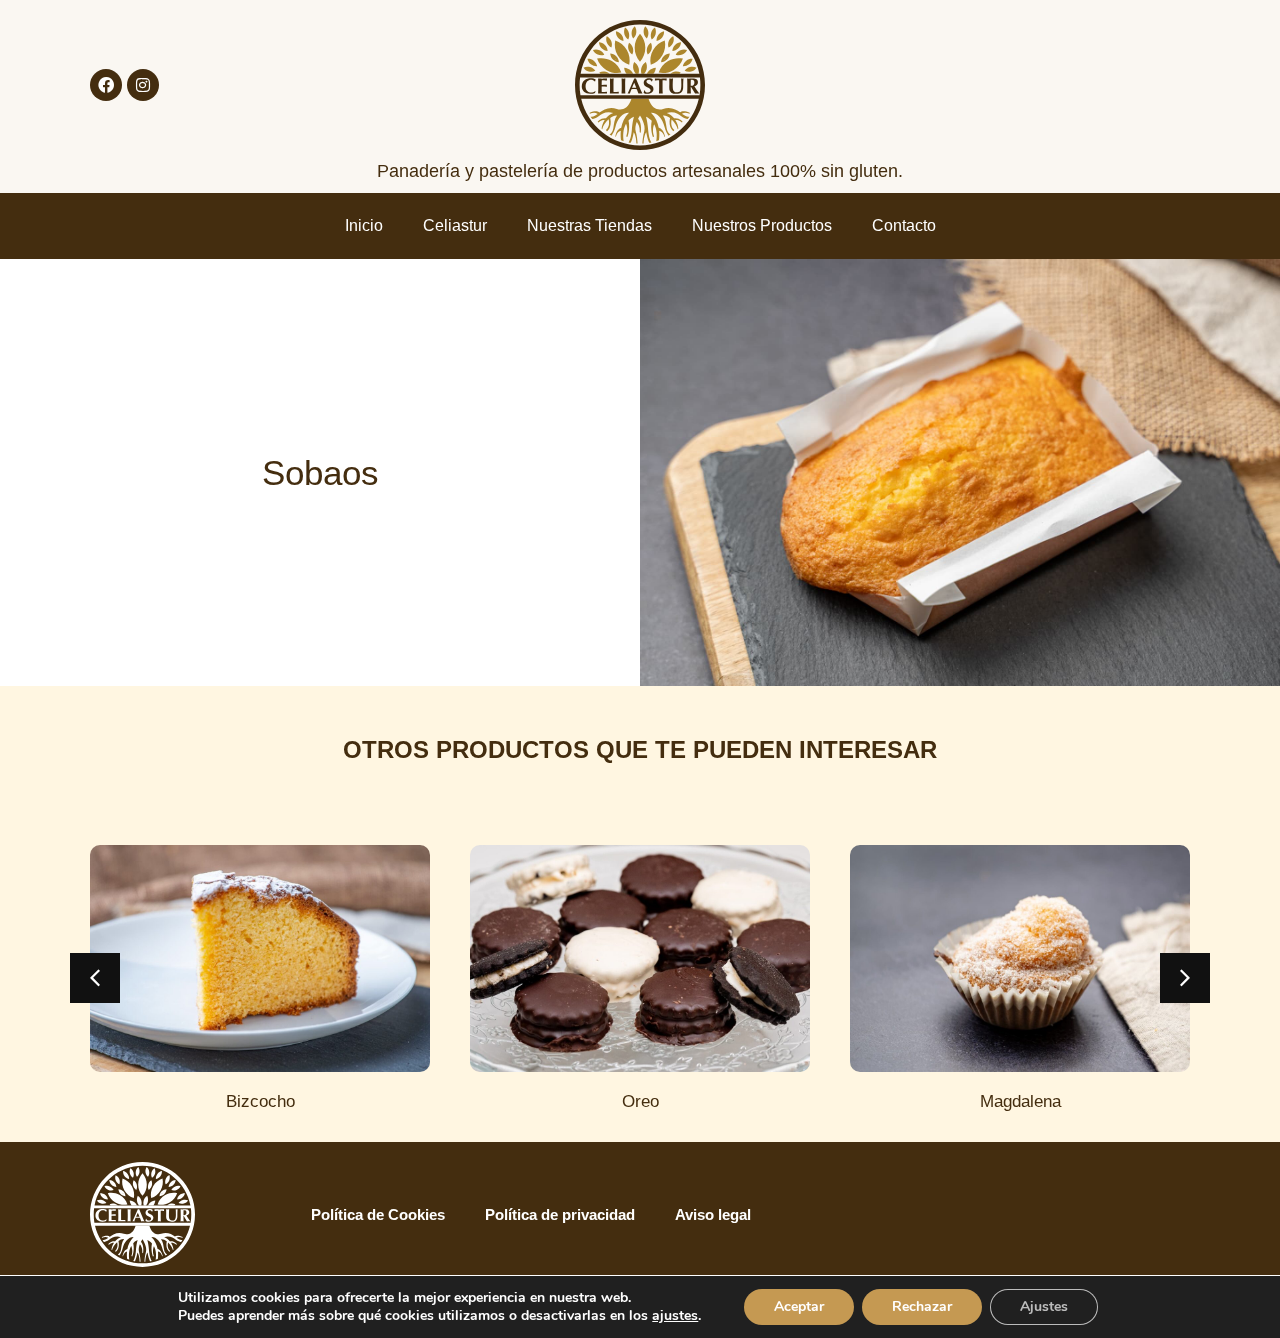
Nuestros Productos (762, 225)
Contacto (904, 225)
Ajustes (1044, 1306)
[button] (95, 978)
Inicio (364, 225)
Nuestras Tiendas (589, 225)
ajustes (675, 1316)
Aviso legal (713, 1214)
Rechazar (922, 1306)
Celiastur (455, 225)
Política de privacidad (560, 1214)
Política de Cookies (378, 1214)
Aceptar (799, 1306)
